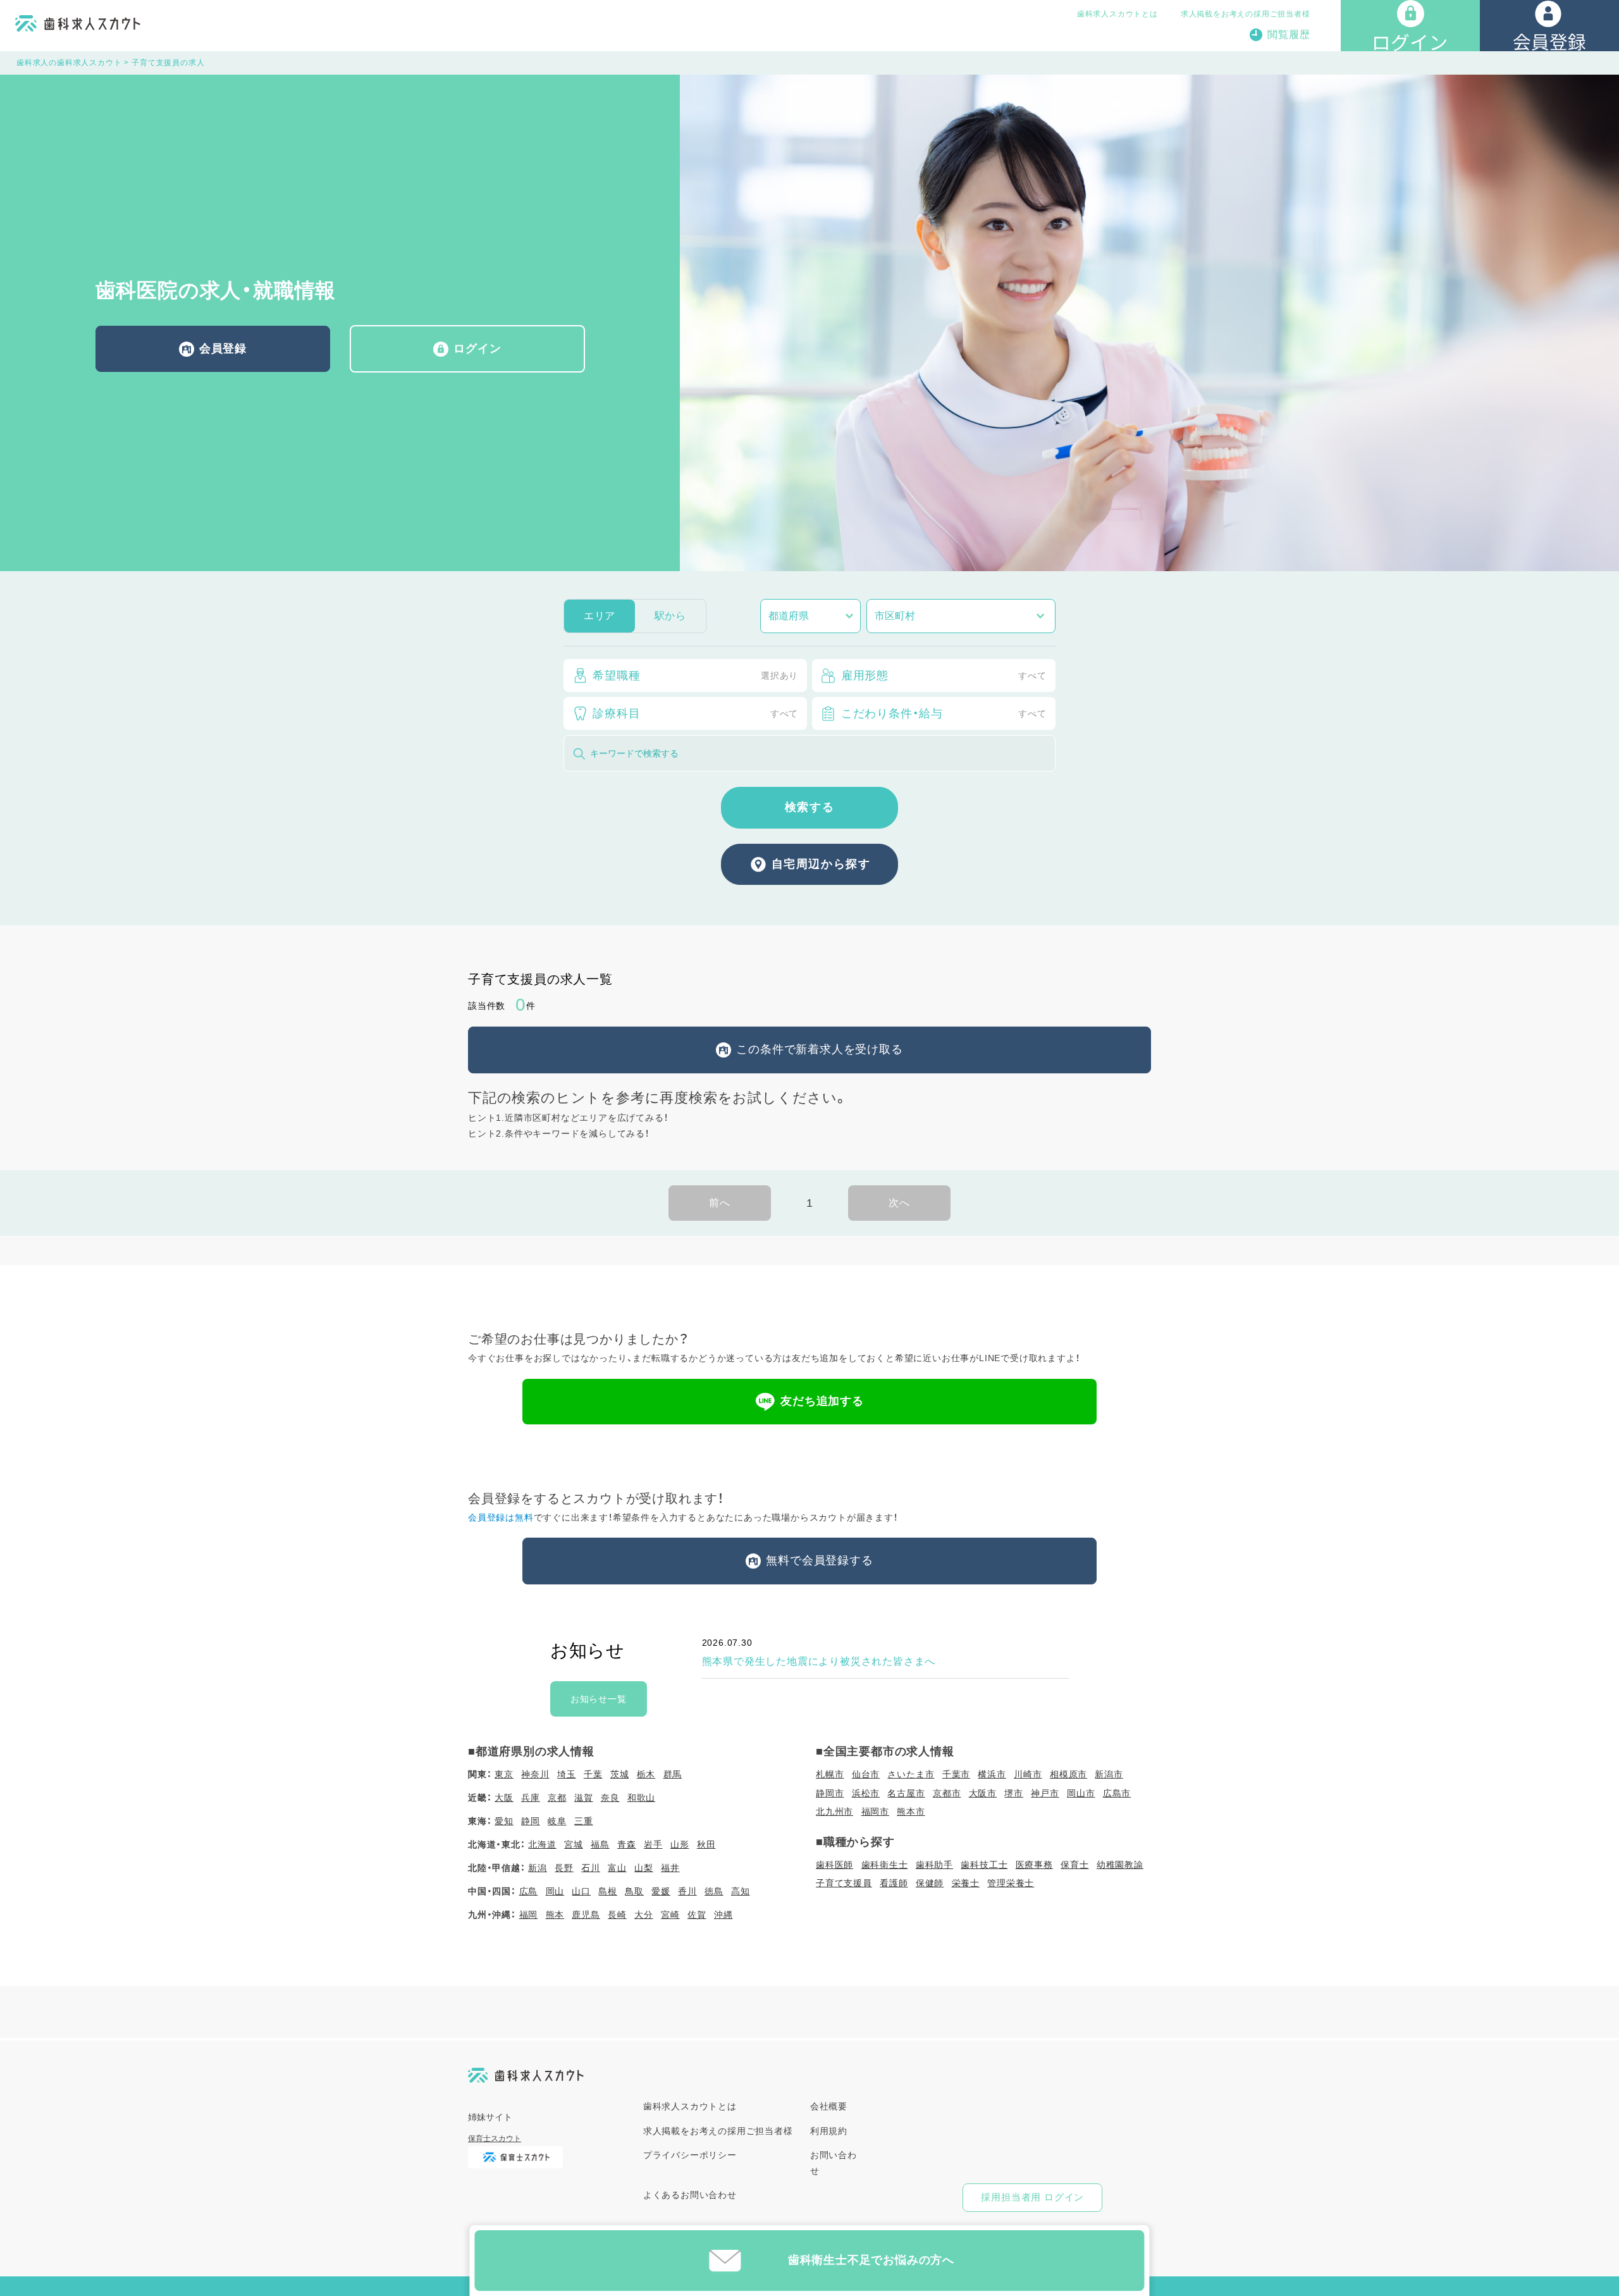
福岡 (529, 1915)
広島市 (1117, 1793)
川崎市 (1028, 1774)
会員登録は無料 (501, 1517)
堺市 (1014, 1793)
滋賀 (584, 1798)
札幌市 (830, 1774)
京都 (557, 1798)
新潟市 (1109, 1774)
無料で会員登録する (819, 1560)
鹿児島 (586, 1915)
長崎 (617, 1915)
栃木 (646, 1774)
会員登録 (223, 349)
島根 (608, 1891)
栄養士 (966, 1883)
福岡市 (875, 1811)
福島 (600, 1844)
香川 (687, 1891)
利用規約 (829, 2131)
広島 (529, 1891)
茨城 (620, 1774)
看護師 (894, 1883)
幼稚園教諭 (1120, 1865)
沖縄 (723, 1915)
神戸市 (1045, 1793)
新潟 (538, 1868)
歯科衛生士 (885, 1865)
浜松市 (866, 1793)
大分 (644, 1915)
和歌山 (641, 1798)
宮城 (574, 1844)
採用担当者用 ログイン (1032, 2197)
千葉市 (956, 1774)
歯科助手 (934, 1865)
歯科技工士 (984, 1865)
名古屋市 (906, 1793)
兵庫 (531, 1798)
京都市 (947, 1793)
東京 (504, 1774)
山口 (581, 1891)
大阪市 (983, 1793)
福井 (670, 1868)
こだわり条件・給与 (944, 713)
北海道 (542, 1844)
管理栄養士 (1011, 1883)
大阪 (504, 1798)
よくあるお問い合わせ (690, 2195)
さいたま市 (911, 1774)
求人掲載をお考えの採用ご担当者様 (1246, 14)
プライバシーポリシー (690, 2155)
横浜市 (992, 1774)
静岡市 (830, 1793)
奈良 (610, 1798)
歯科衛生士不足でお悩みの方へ (871, 2260)
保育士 (1074, 1865)
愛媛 (661, 1891)
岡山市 (1081, 1793)
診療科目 (695, 713)
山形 (680, 1844)
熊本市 (911, 1811)
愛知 (504, 1821)
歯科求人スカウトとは (1117, 14)
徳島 (714, 1891)
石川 (591, 1868)
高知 (741, 1891)
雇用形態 (944, 676)
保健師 (930, 1883)
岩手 (653, 1844)
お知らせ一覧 (599, 1699)
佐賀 (697, 1915)
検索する (809, 807)
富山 (617, 1868)
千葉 (593, 1774)
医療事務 (1034, 1865)
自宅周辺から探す (821, 864)
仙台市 (866, 1774)
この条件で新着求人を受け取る (819, 1049)
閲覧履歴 (1289, 34)
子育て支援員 (844, 1883)
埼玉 (567, 1774)
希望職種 (695, 676)
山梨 (644, 1868)
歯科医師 (834, 1865)
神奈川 (535, 1774)
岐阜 (557, 1821)
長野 (564, 1868)
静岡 (531, 1821)
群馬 (673, 1774)
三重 (584, 1821)
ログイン (477, 349)
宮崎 (670, 1915)
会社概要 (829, 2106)
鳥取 (634, 1891)
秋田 (706, 1844)
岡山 (555, 1891)
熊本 (555, 1915)
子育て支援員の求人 (168, 63)
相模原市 (1068, 1774)
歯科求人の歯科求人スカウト (69, 63)
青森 (627, 1844)
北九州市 (834, 1811)
